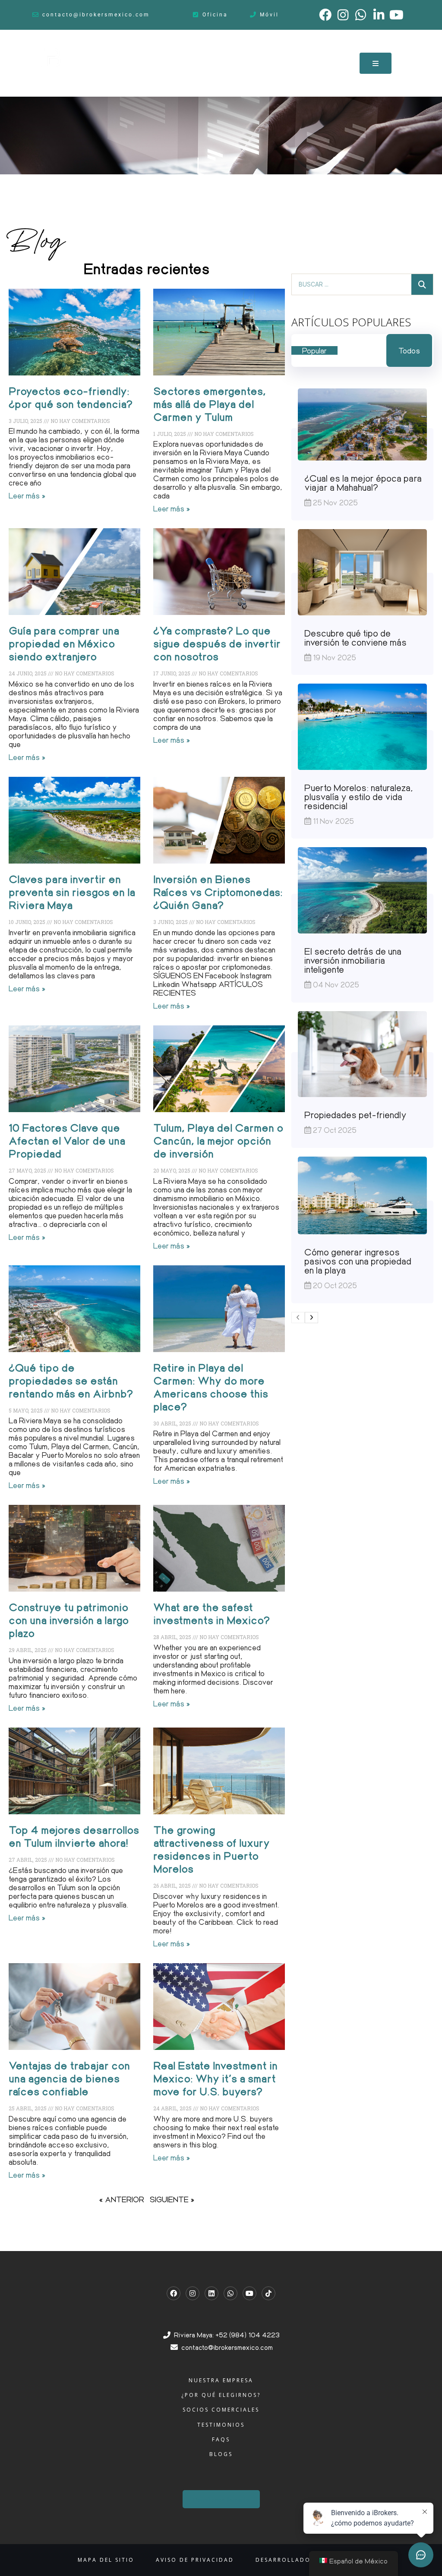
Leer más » (27, 495)
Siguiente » (172, 2199)
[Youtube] (249, 2293)
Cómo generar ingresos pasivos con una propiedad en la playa (358, 1261)
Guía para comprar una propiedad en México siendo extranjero (64, 643)
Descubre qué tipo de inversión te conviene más (355, 637)
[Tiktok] (268, 2293)
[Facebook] (174, 2293)
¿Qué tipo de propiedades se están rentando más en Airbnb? (71, 1380)
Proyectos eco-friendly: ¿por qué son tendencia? (71, 397)
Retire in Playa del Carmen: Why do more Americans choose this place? (211, 1387)
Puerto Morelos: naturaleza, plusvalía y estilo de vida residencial (359, 796)
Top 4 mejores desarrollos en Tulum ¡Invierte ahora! (74, 1836)
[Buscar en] (422, 284)
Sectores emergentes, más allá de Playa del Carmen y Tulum (210, 404)
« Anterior (122, 2199)
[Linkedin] (212, 2293)
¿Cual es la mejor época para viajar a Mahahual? (363, 482)
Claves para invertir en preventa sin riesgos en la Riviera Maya (72, 892)
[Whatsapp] (230, 2293)
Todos (409, 350)
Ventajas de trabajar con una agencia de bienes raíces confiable (69, 2078)
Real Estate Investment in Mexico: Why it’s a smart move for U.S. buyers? (215, 2078)
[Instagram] (193, 2293)
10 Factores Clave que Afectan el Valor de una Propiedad (67, 1140)
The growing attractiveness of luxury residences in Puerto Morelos (212, 1849)
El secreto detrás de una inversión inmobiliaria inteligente (353, 960)
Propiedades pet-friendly (355, 1115)
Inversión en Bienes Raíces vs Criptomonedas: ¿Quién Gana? (218, 892)
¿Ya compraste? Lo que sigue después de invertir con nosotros (217, 643)
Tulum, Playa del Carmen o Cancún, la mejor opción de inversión (218, 1140)
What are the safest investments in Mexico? (212, 1613)
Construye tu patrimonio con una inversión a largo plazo (69, 1620)
